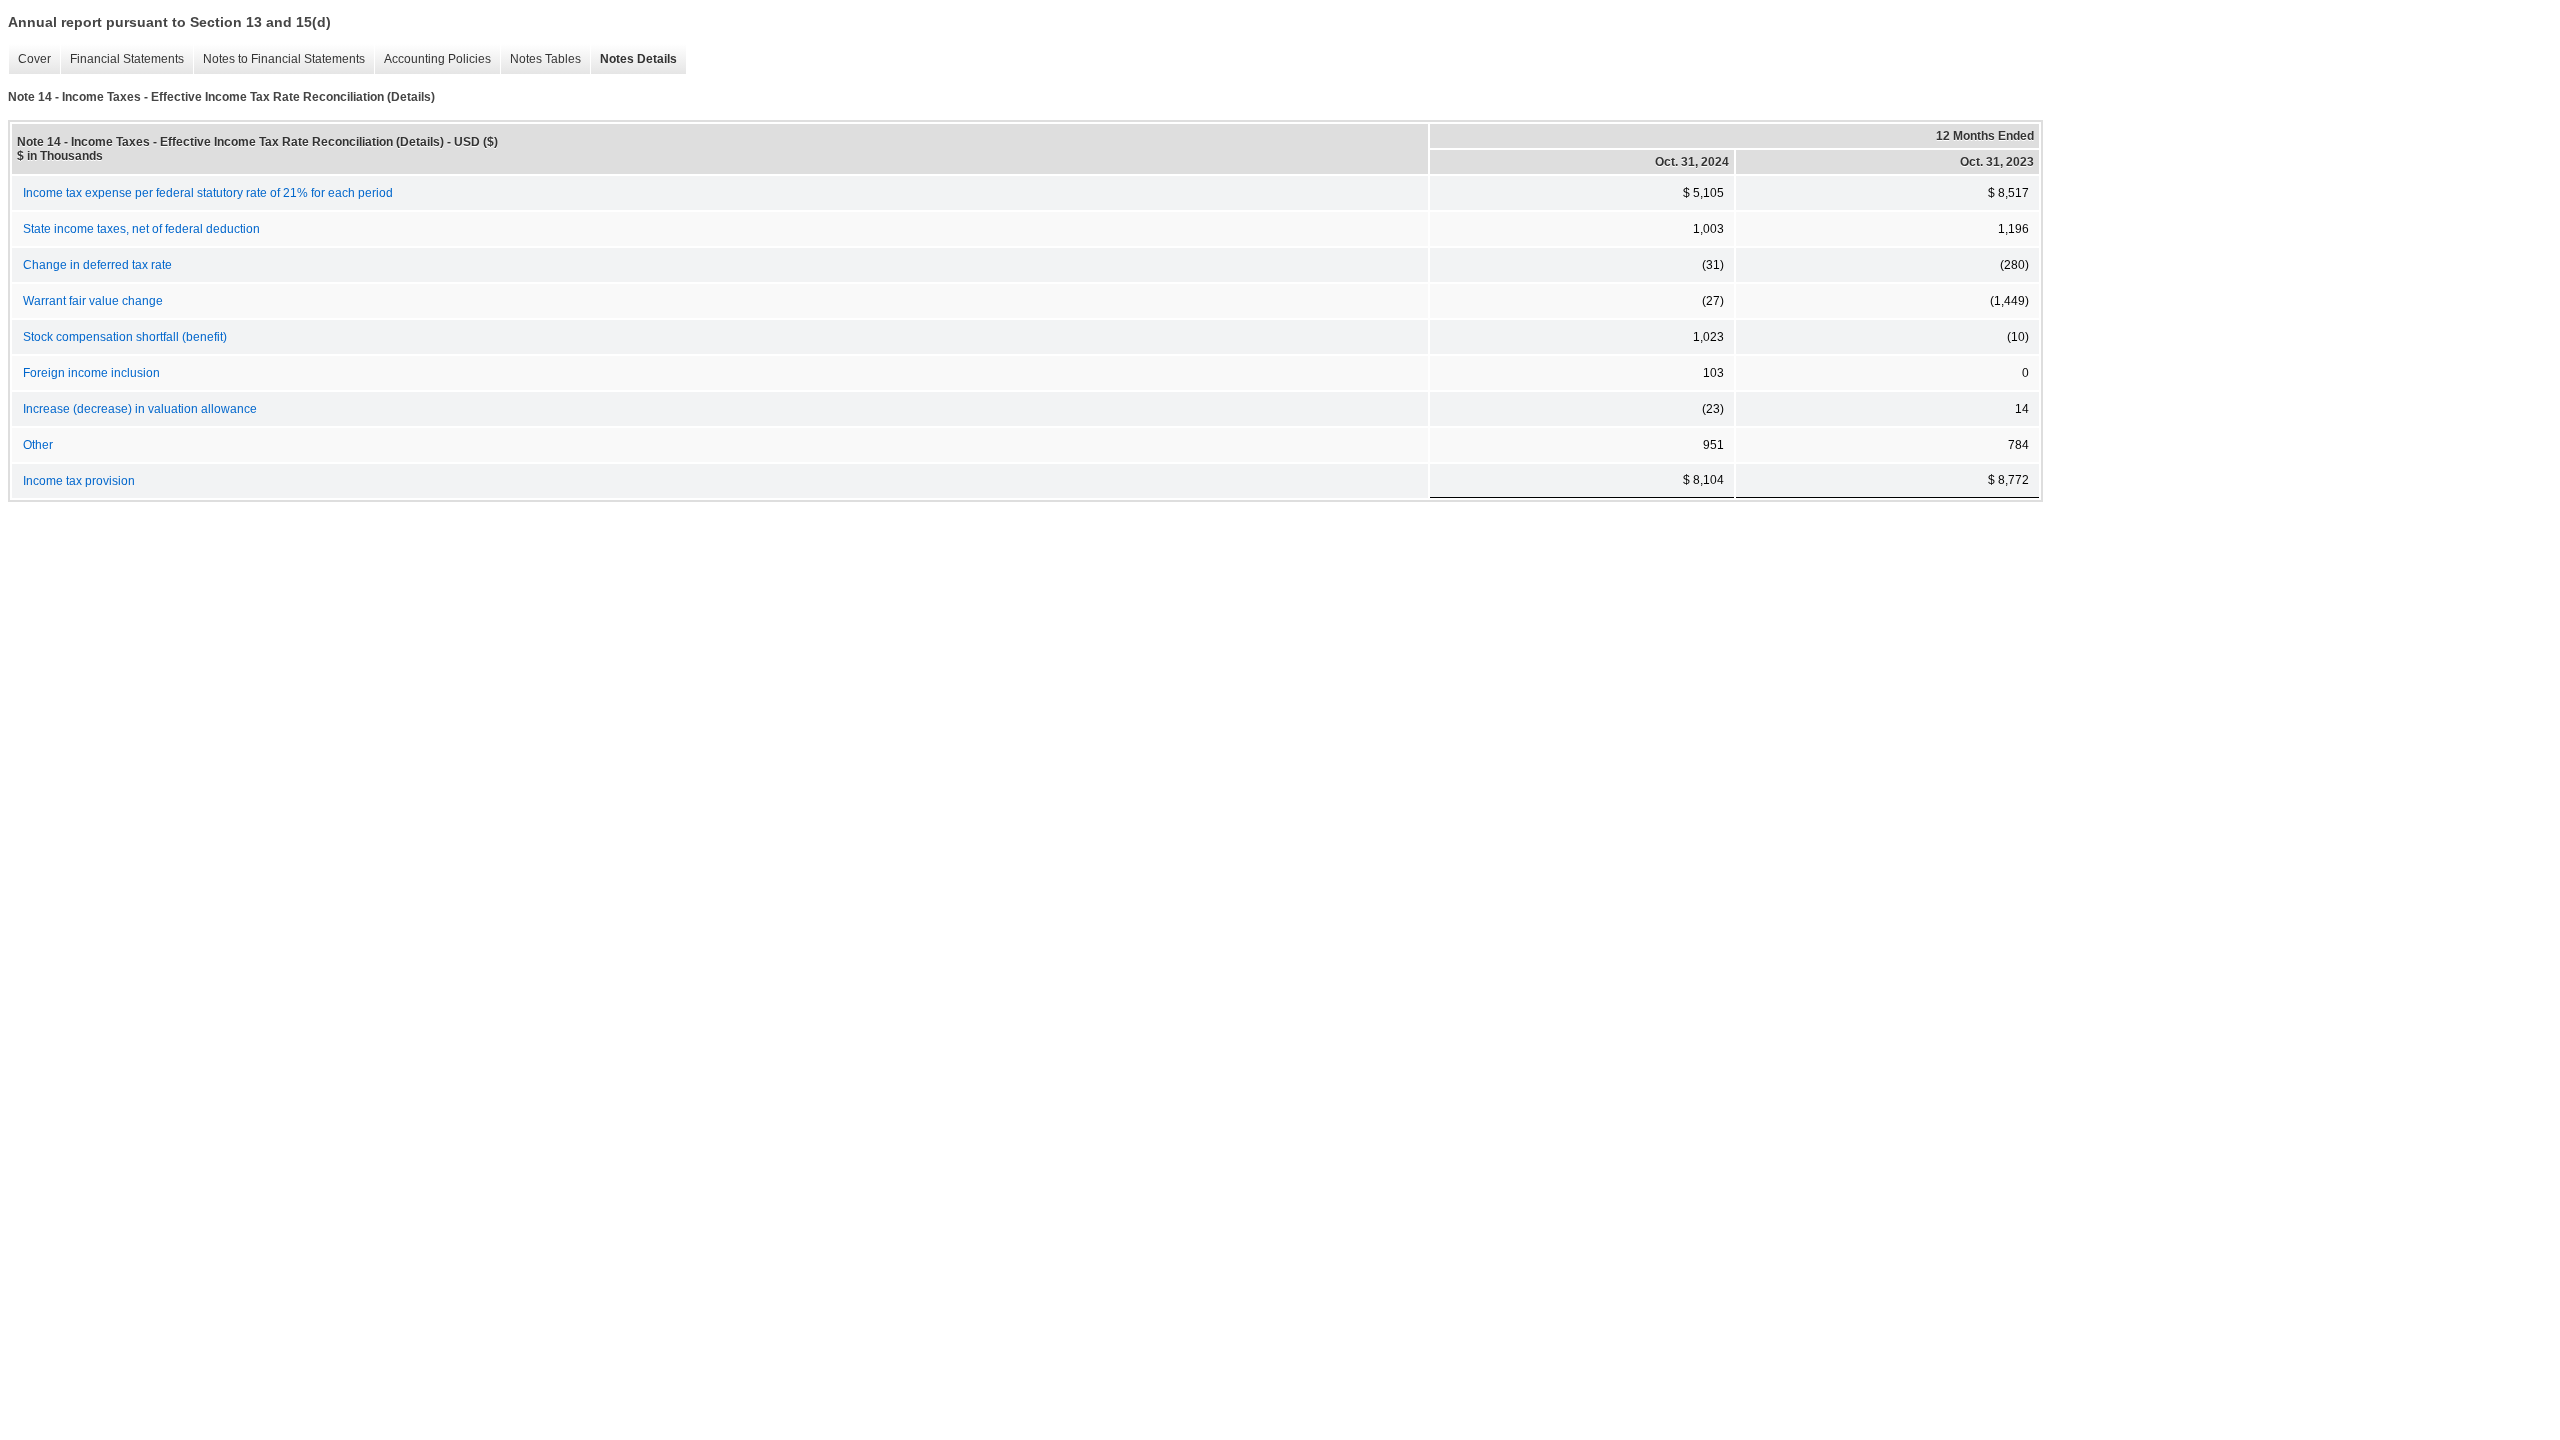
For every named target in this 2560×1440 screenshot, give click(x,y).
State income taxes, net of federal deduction (141, 229)
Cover (29, 59)
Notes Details (633, 59)
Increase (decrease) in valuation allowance (140, 409)
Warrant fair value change (93, 301)
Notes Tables (540, 59)
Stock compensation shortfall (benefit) (125, 337)
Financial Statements (122, 59)
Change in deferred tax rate (97, 265)
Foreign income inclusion (91, 373)
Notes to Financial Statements (279, 59)
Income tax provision (79, 481)
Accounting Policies (432, 59)
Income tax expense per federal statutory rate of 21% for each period (208, 193)
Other (38, 445)
